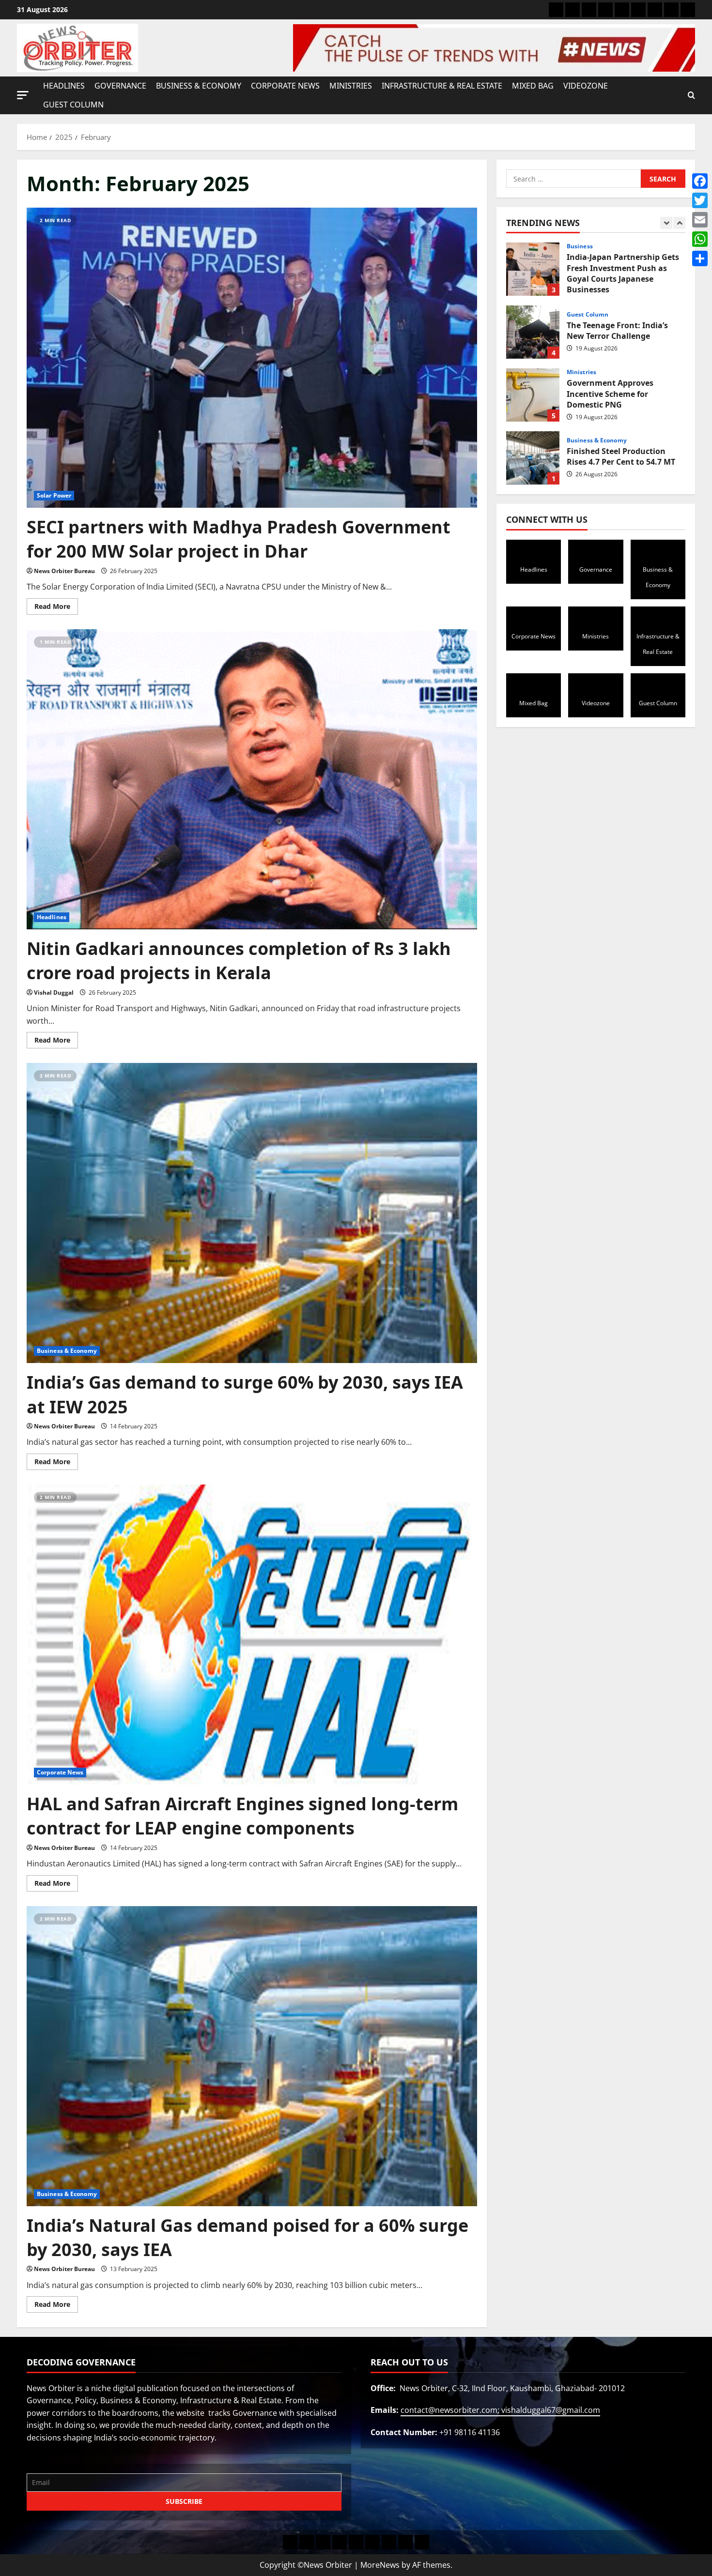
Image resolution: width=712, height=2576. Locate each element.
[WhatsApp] (700, 239)
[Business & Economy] (589, 10)
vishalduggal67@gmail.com (551, 2410)
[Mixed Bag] (655, 10)
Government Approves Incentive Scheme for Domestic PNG (533, 332)
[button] (23, 95)
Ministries (351, 86)
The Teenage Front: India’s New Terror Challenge (533, 269)
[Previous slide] (666, 223)
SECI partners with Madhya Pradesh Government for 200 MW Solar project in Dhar (239, 539)
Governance (120, 86)
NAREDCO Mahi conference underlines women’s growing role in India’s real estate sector (533, 458)
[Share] (700, 258)
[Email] (700, 220)
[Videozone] (671, 10)
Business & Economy (199, 86)
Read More (56, 605)
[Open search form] (691, 95)
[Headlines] (556, 10)
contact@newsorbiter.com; (451, 2410)
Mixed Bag (533, 86)
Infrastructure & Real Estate (442, 86)
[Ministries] (622, 10)
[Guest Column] (688, 10)
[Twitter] (700, 200)
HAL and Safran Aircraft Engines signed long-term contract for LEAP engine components (242, 1816)
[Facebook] (700, 181)
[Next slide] (679, 223)
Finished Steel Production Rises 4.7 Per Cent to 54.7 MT (533, 395)
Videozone (586, 86)
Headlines (64, 86)
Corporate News (285, 86)
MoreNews (380, 2565)
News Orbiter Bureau (64, 571)
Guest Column (73, 105)
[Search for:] (573, 179)
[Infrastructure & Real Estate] (638, 10)
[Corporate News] (605, 10)
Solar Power (54, 495)
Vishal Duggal (54, 993)
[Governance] (573, 10)
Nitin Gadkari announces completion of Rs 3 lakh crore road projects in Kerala (239, 961)
